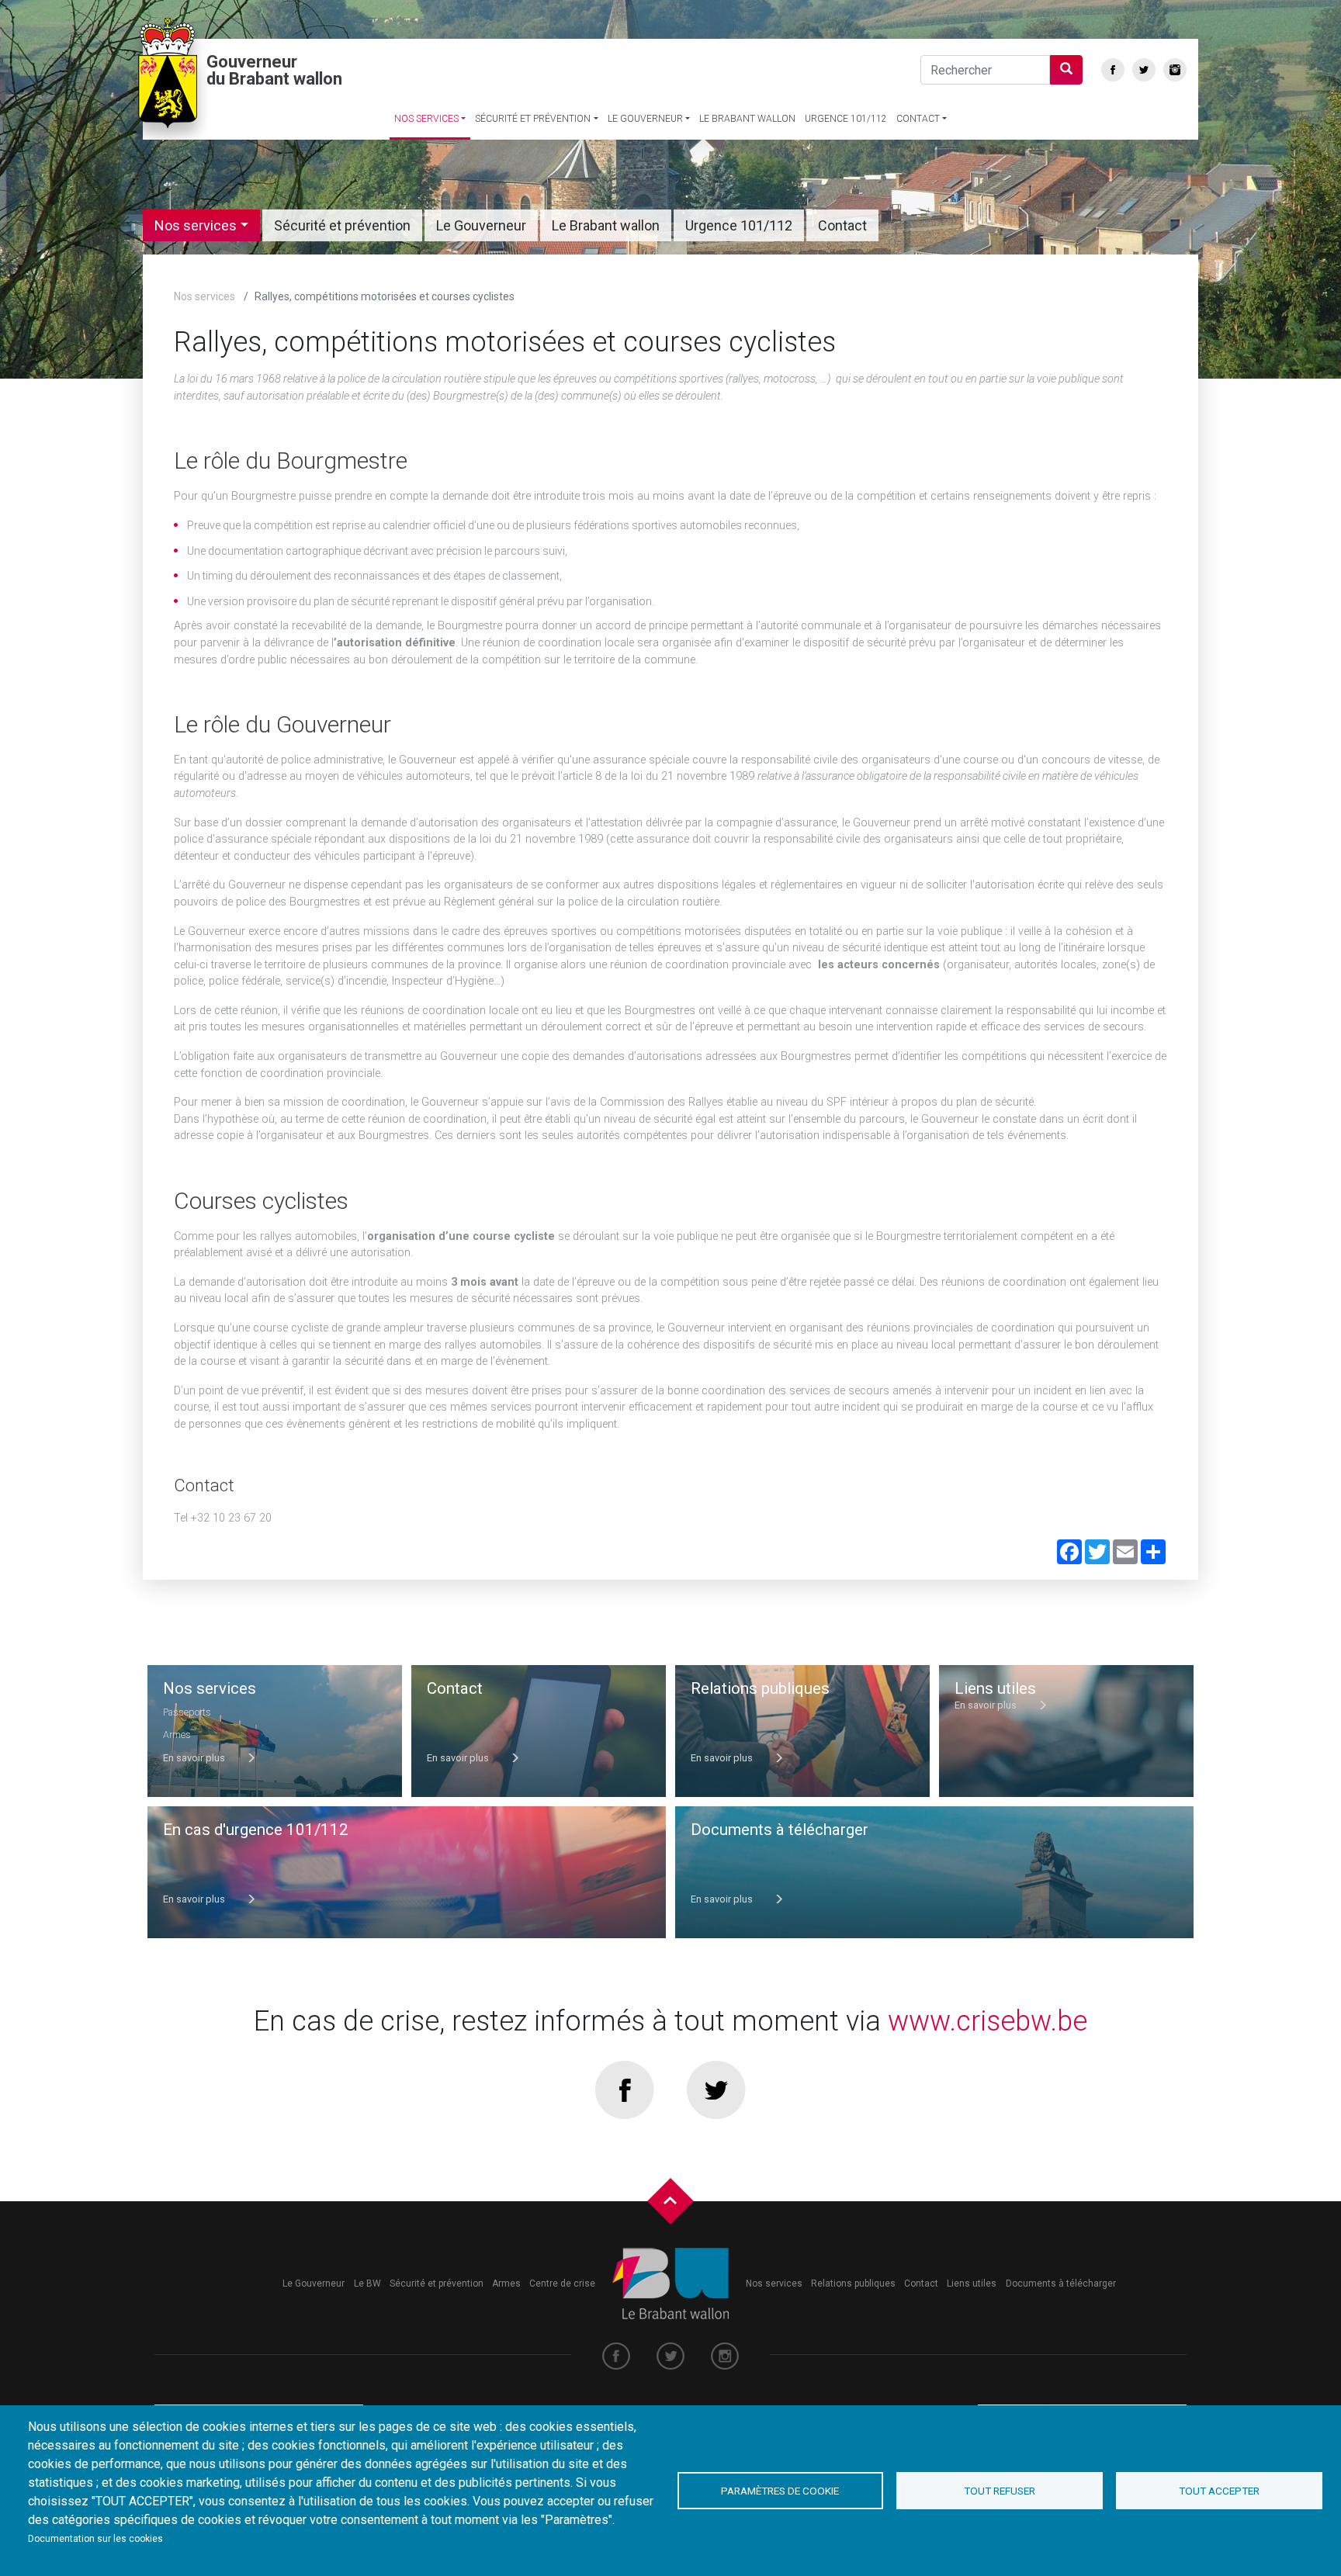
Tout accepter (1219, 2491)
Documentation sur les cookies (95, 2539)
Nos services (426, 119)
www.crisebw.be (988, 2021)
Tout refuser (1000, 2491)
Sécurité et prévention (533, 119)
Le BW (367, 2283)
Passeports (187, 1712)
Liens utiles (972, 2283)
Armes (177, 1735)
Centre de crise (562, 2283)
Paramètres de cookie (780, 2491)
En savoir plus (195, 1758)
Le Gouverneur (645, 119)
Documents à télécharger (1061, 2283)
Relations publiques (853, 2283)
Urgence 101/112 (846, 119)
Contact (918, 119)
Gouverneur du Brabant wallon (274, 71)
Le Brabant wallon (747, 119)
